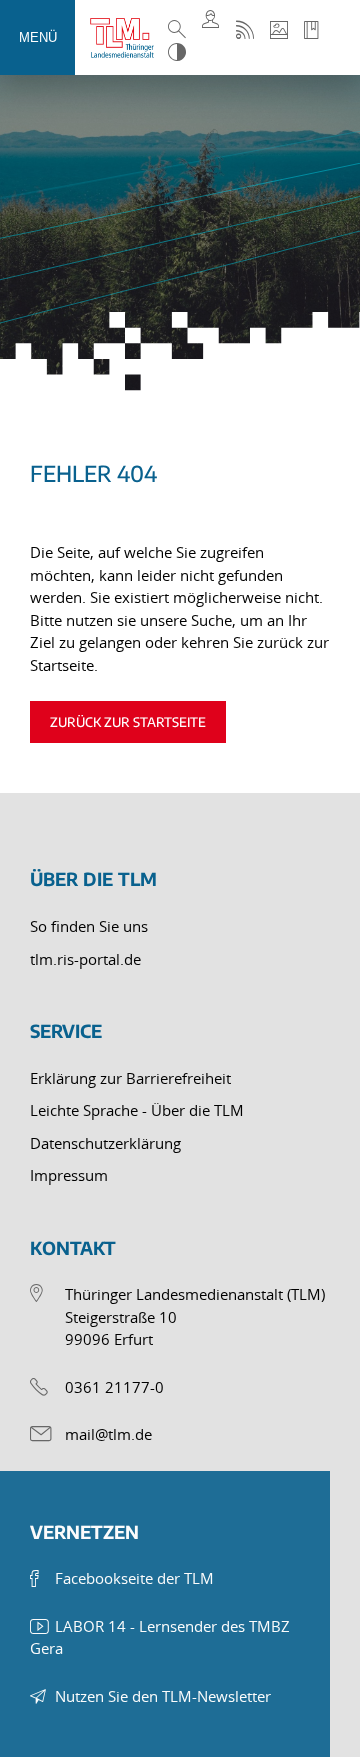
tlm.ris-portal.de (85, 959)
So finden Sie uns (89, 926)
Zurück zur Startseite (128, 722)
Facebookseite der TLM (134, 1578)
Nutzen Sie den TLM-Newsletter (163, 1696)
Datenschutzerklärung (105, 1143)
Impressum (69, 1175)
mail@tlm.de (108, 1434)
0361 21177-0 (114, 1387)
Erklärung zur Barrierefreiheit (130, 1078)
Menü (38, 37)
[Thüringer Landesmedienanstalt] (126, 38)
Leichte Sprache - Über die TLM (137, 1110)
